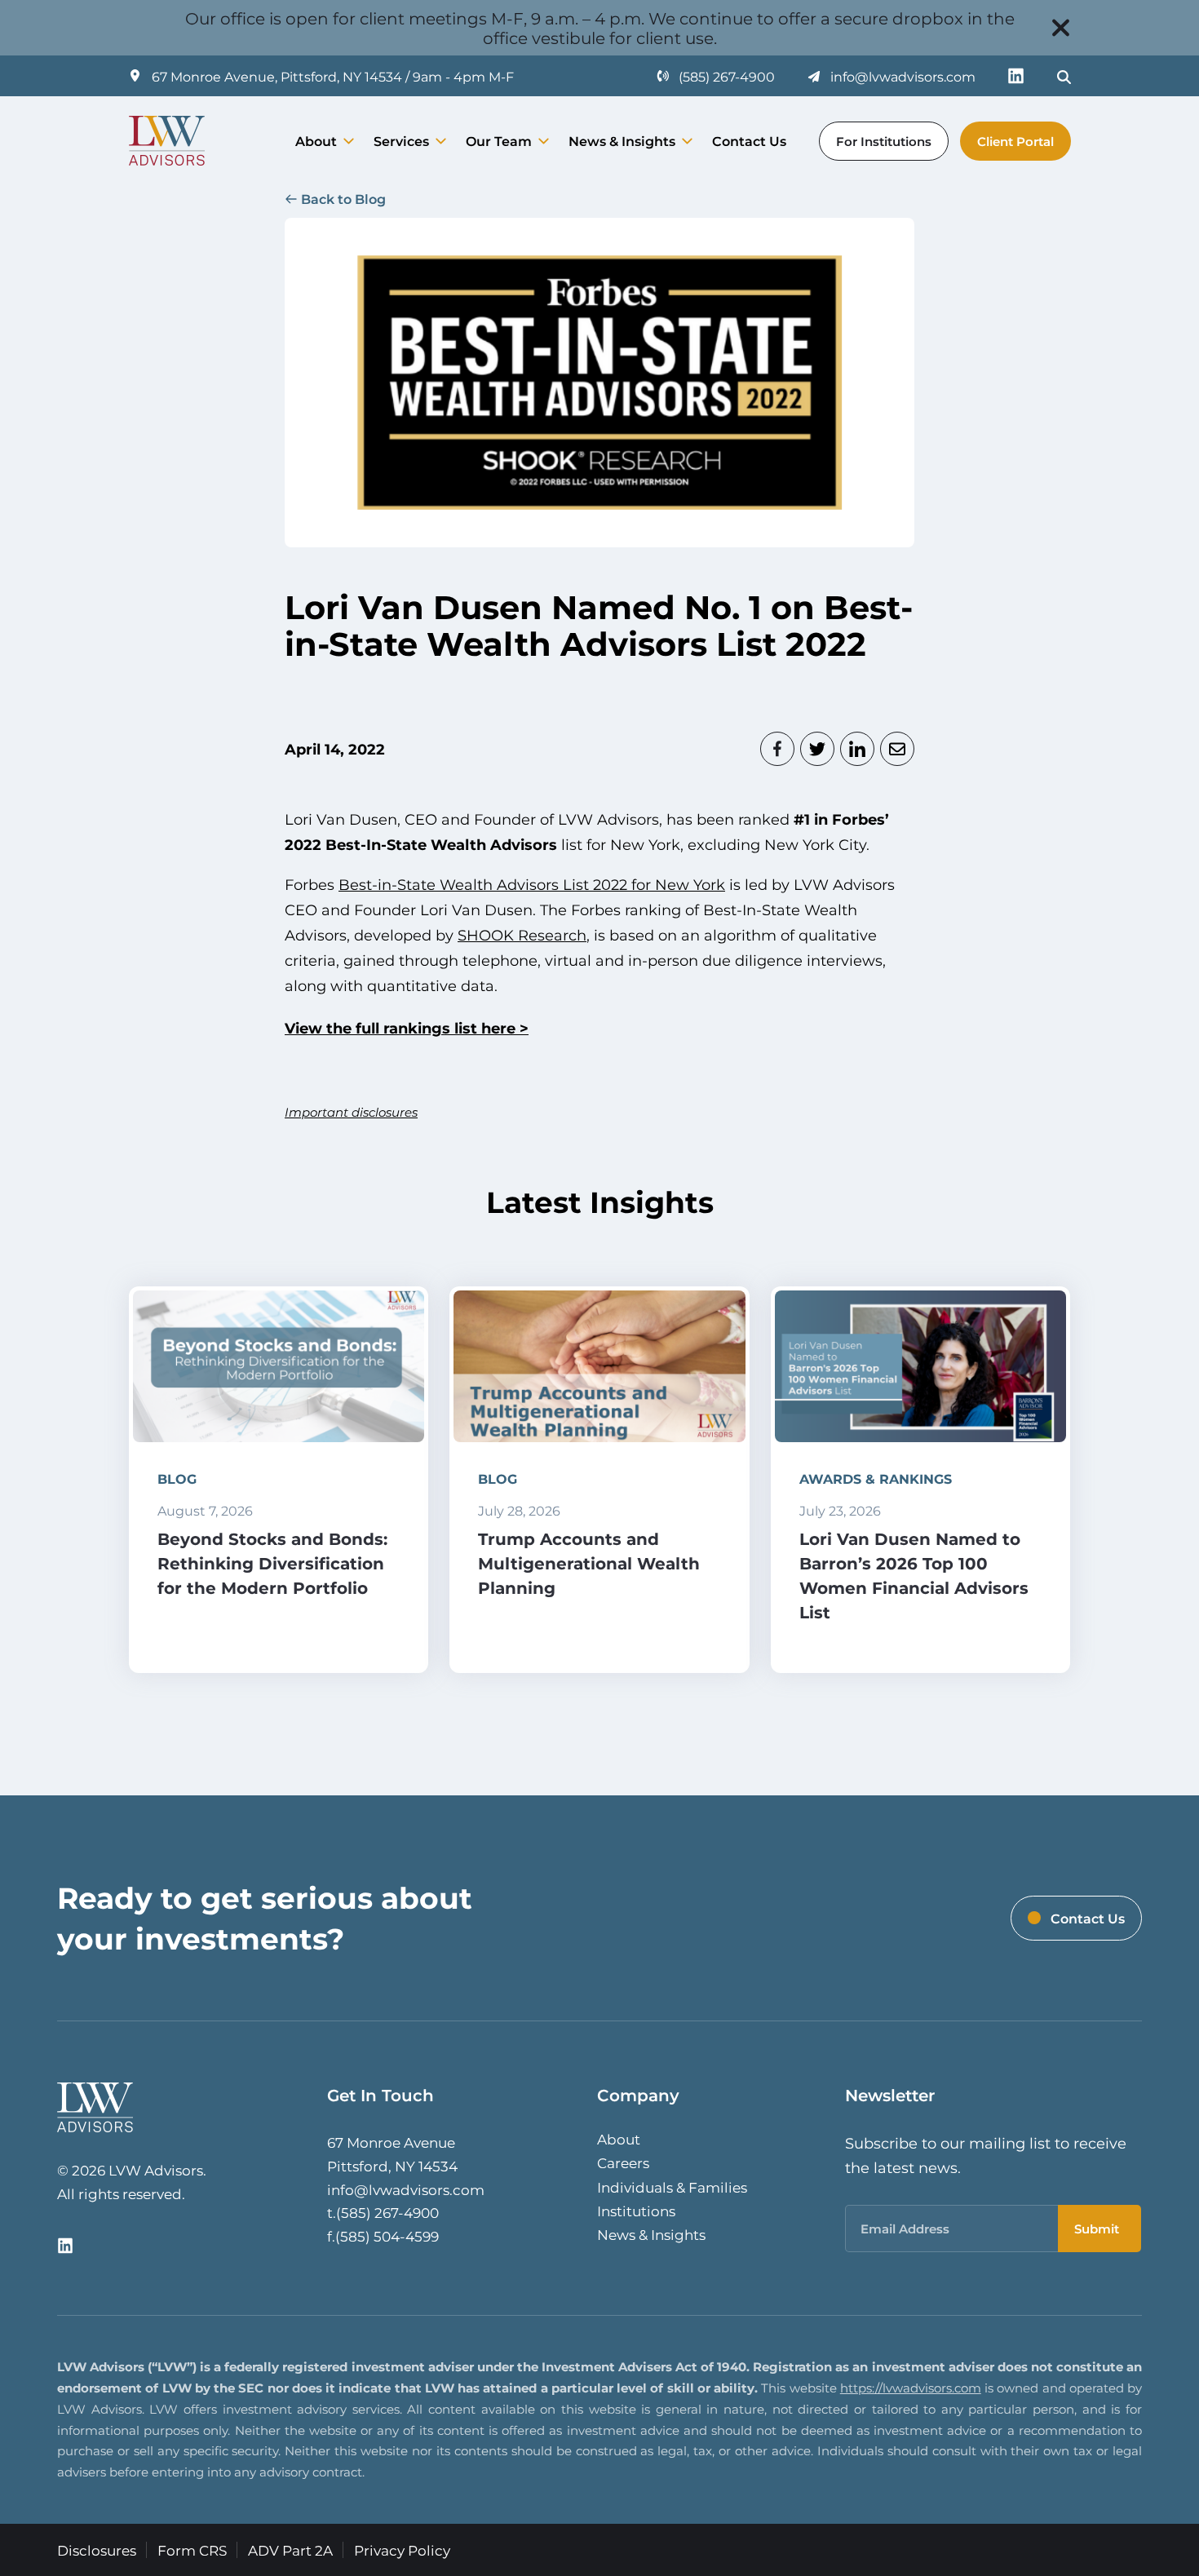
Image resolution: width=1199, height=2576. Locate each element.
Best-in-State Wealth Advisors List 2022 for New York (532, 884)
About (316, 141)
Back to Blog (343, 199)
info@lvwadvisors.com (406, 2189)
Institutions (636, 2211)
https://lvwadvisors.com (911, 2388)
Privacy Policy (402, 2550)
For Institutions (884, 141)
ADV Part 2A (290, 2550)
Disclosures (97, 2550)
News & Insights (622, 141)
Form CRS (192, 2550)
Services (401, 141)
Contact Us (749, 141)
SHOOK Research (522, 935)
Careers (623, 2162)
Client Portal (1015, 141)
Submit (1097, 2229)
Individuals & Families (672, 2187)
